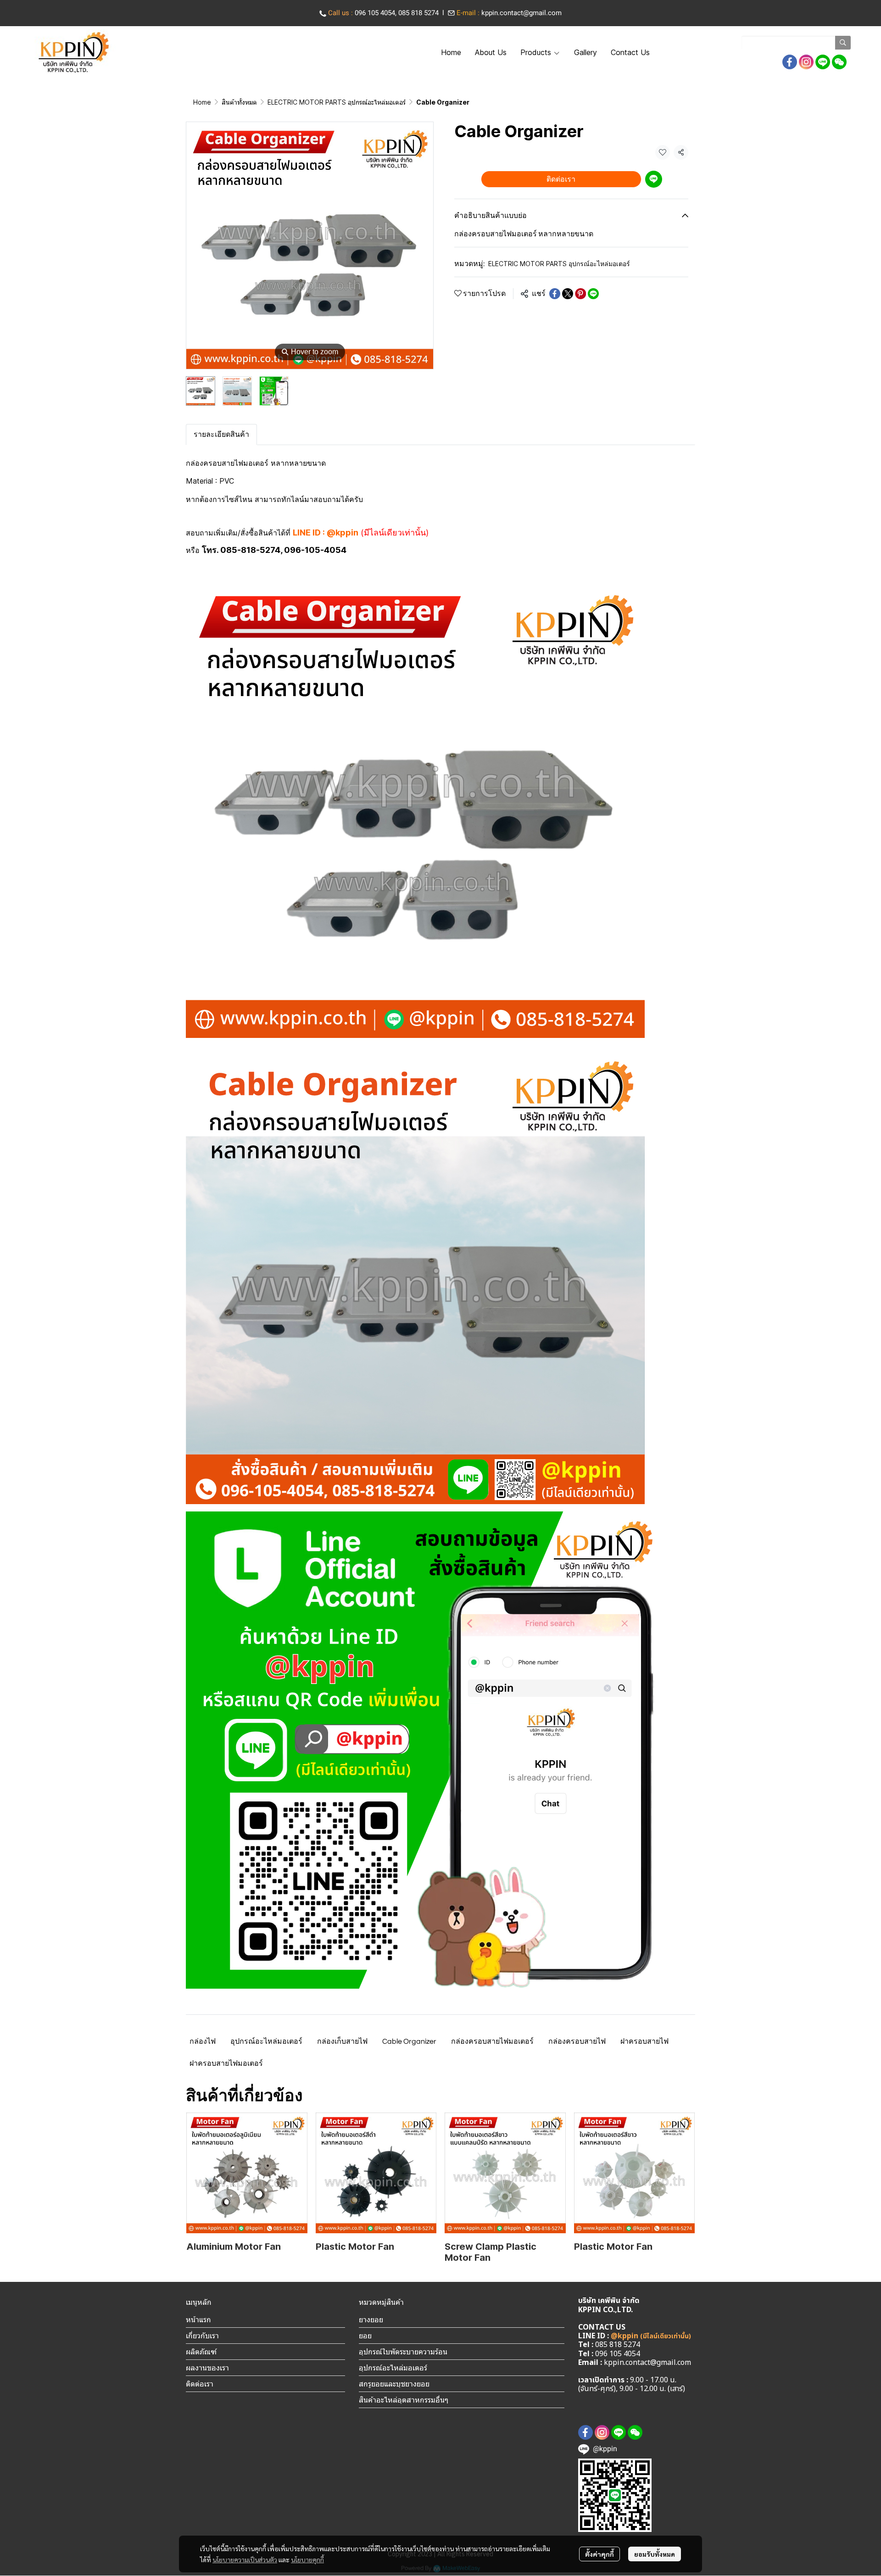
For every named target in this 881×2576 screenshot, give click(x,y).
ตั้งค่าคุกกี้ (599, 2554)
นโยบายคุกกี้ (307, 2559)
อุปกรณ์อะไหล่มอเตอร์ (266, 2041)
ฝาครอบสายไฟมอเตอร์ (226, 2063)
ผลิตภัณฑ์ (201, 2352)
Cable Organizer (409, 2041)
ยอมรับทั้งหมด (655, 2554)
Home (202, 102)
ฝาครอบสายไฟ (644, 2041)
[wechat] (839, 62)
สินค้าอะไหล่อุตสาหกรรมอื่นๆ (404, 2400)
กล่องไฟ (203, 2041)
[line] (823, 62)
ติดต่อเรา (561, 179)
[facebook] (790, 62)
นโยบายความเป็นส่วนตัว (245, 2559)
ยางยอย (371, 2320)
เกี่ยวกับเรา (202, 2336)
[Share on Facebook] (555, 294)
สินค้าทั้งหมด (239, 102)
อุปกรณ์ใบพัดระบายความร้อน (403, 2352)
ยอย (365, 2336)
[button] (796, 43)
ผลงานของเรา (207, 2368)
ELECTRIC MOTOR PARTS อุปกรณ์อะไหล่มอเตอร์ (337, 102)
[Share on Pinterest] (580, 294)
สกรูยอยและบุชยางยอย (394, 2384)
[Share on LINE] (593, 294)
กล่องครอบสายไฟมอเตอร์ (492, 2041)
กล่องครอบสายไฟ (577, 2041)
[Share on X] (568, 294)
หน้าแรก (198, 2320)
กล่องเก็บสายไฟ (342, 2041)
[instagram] (806, 62)
